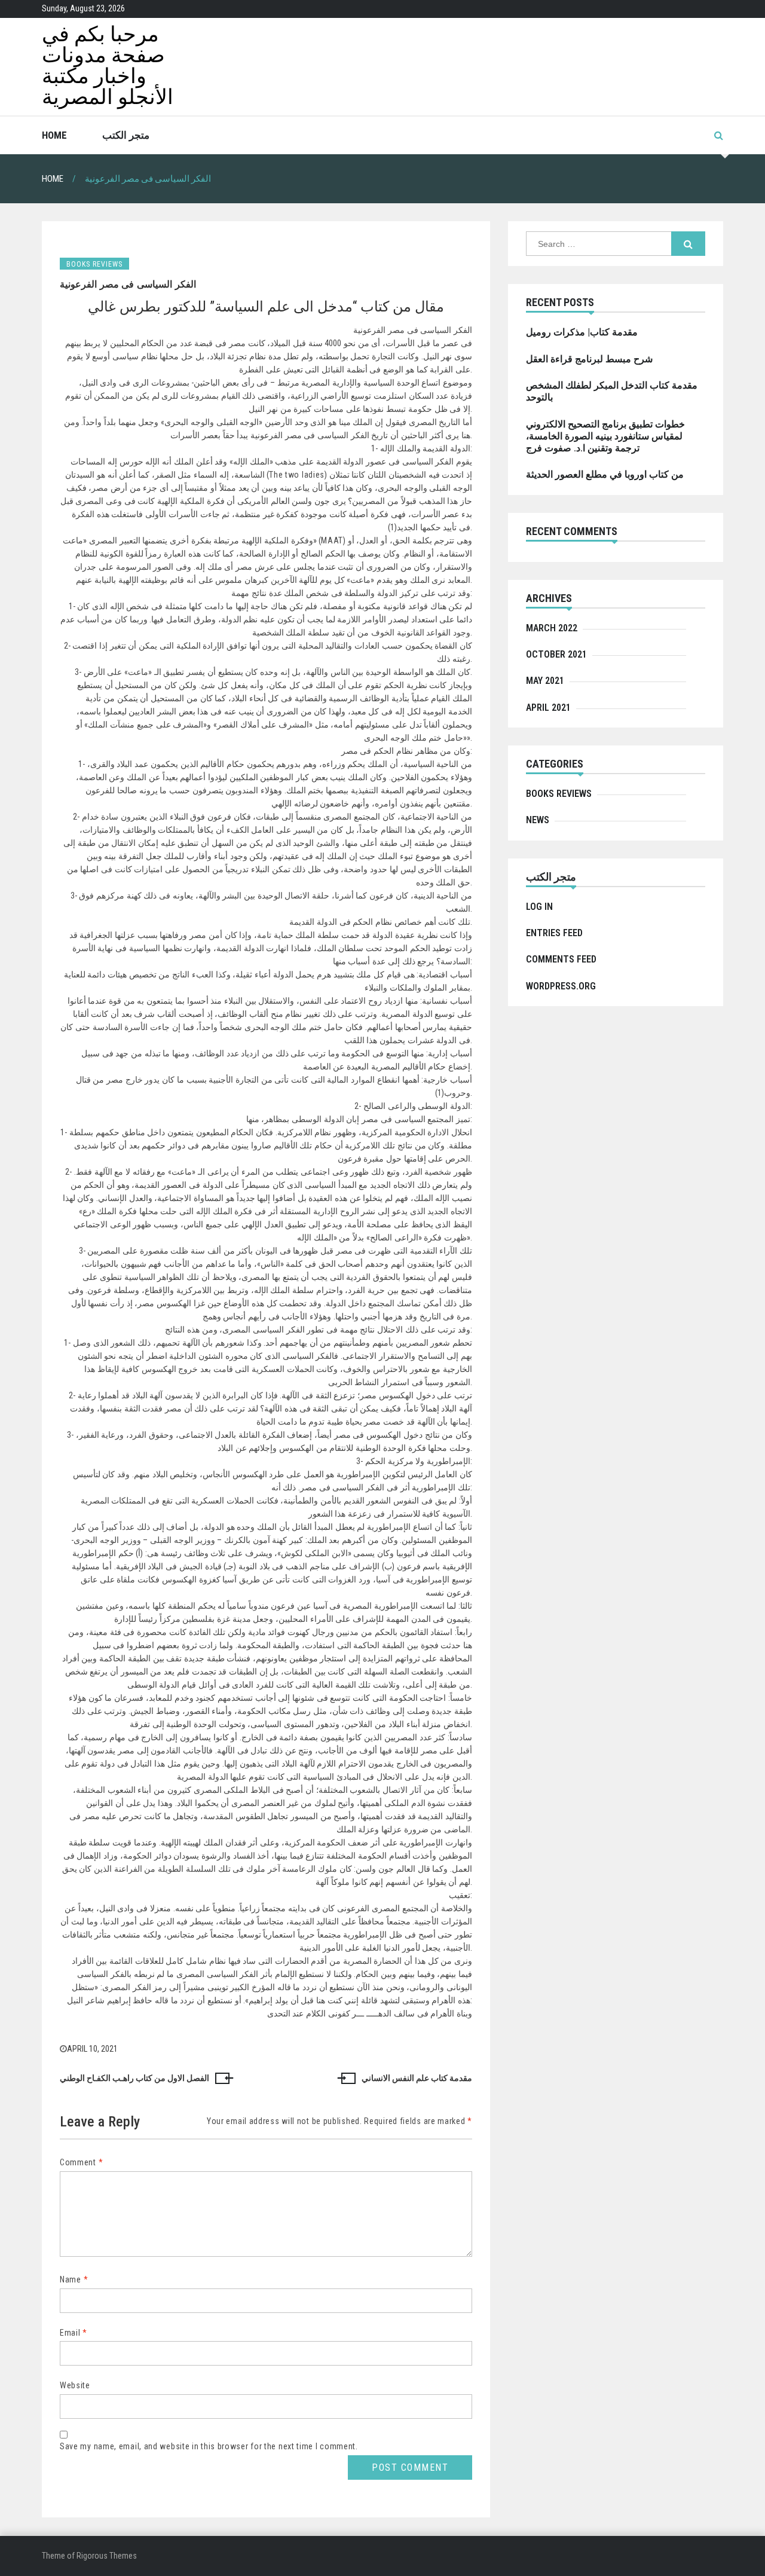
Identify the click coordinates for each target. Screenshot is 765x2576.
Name (74, 2279)
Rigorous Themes (107, 2556)
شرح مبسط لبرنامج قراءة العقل (589, 359)
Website (75, 2385)
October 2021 (556, 654)
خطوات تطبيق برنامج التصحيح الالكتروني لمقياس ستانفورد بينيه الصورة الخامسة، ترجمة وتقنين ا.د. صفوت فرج (605, 436)
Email (74, 2333)
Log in (539, 907)
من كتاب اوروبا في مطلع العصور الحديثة (605, 474)
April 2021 (548, 708)
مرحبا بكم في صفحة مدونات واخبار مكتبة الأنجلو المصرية (108, 66)
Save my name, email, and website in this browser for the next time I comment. (209, 2446)
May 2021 (545, 681)
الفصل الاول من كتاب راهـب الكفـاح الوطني (134, 2078)
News (538, 820)
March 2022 (552, 628)
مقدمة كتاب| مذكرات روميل (582, 332)
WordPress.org (561, 986)
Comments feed (561, 959)
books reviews (94, 264)
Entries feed (554, 933)
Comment (81, 2162)
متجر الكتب (126, 135)
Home (54, 135)
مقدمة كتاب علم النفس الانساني (417, 2078)
